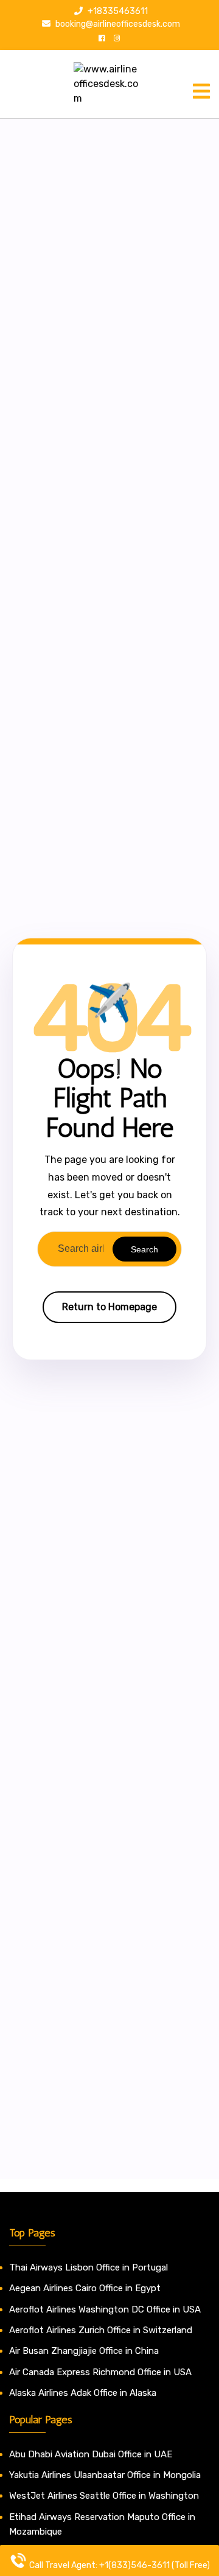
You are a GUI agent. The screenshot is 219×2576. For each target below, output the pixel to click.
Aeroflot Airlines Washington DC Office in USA (105, 2309)
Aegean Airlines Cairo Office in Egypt (85, 2288)
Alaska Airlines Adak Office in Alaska (83, 2393)
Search (144, 1249)
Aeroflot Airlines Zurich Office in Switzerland (101, 2330)
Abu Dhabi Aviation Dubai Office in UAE (91, 2454)
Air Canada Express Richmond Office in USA (100, 2372)
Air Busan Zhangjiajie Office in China (84, 2351)
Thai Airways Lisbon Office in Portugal (89, 2267)
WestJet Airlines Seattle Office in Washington (104, 2496)
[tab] (201, 91)
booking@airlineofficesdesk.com (117, 24)
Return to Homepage (109, 1307)
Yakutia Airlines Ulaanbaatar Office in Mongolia (105, 2475)
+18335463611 (117, 11)
